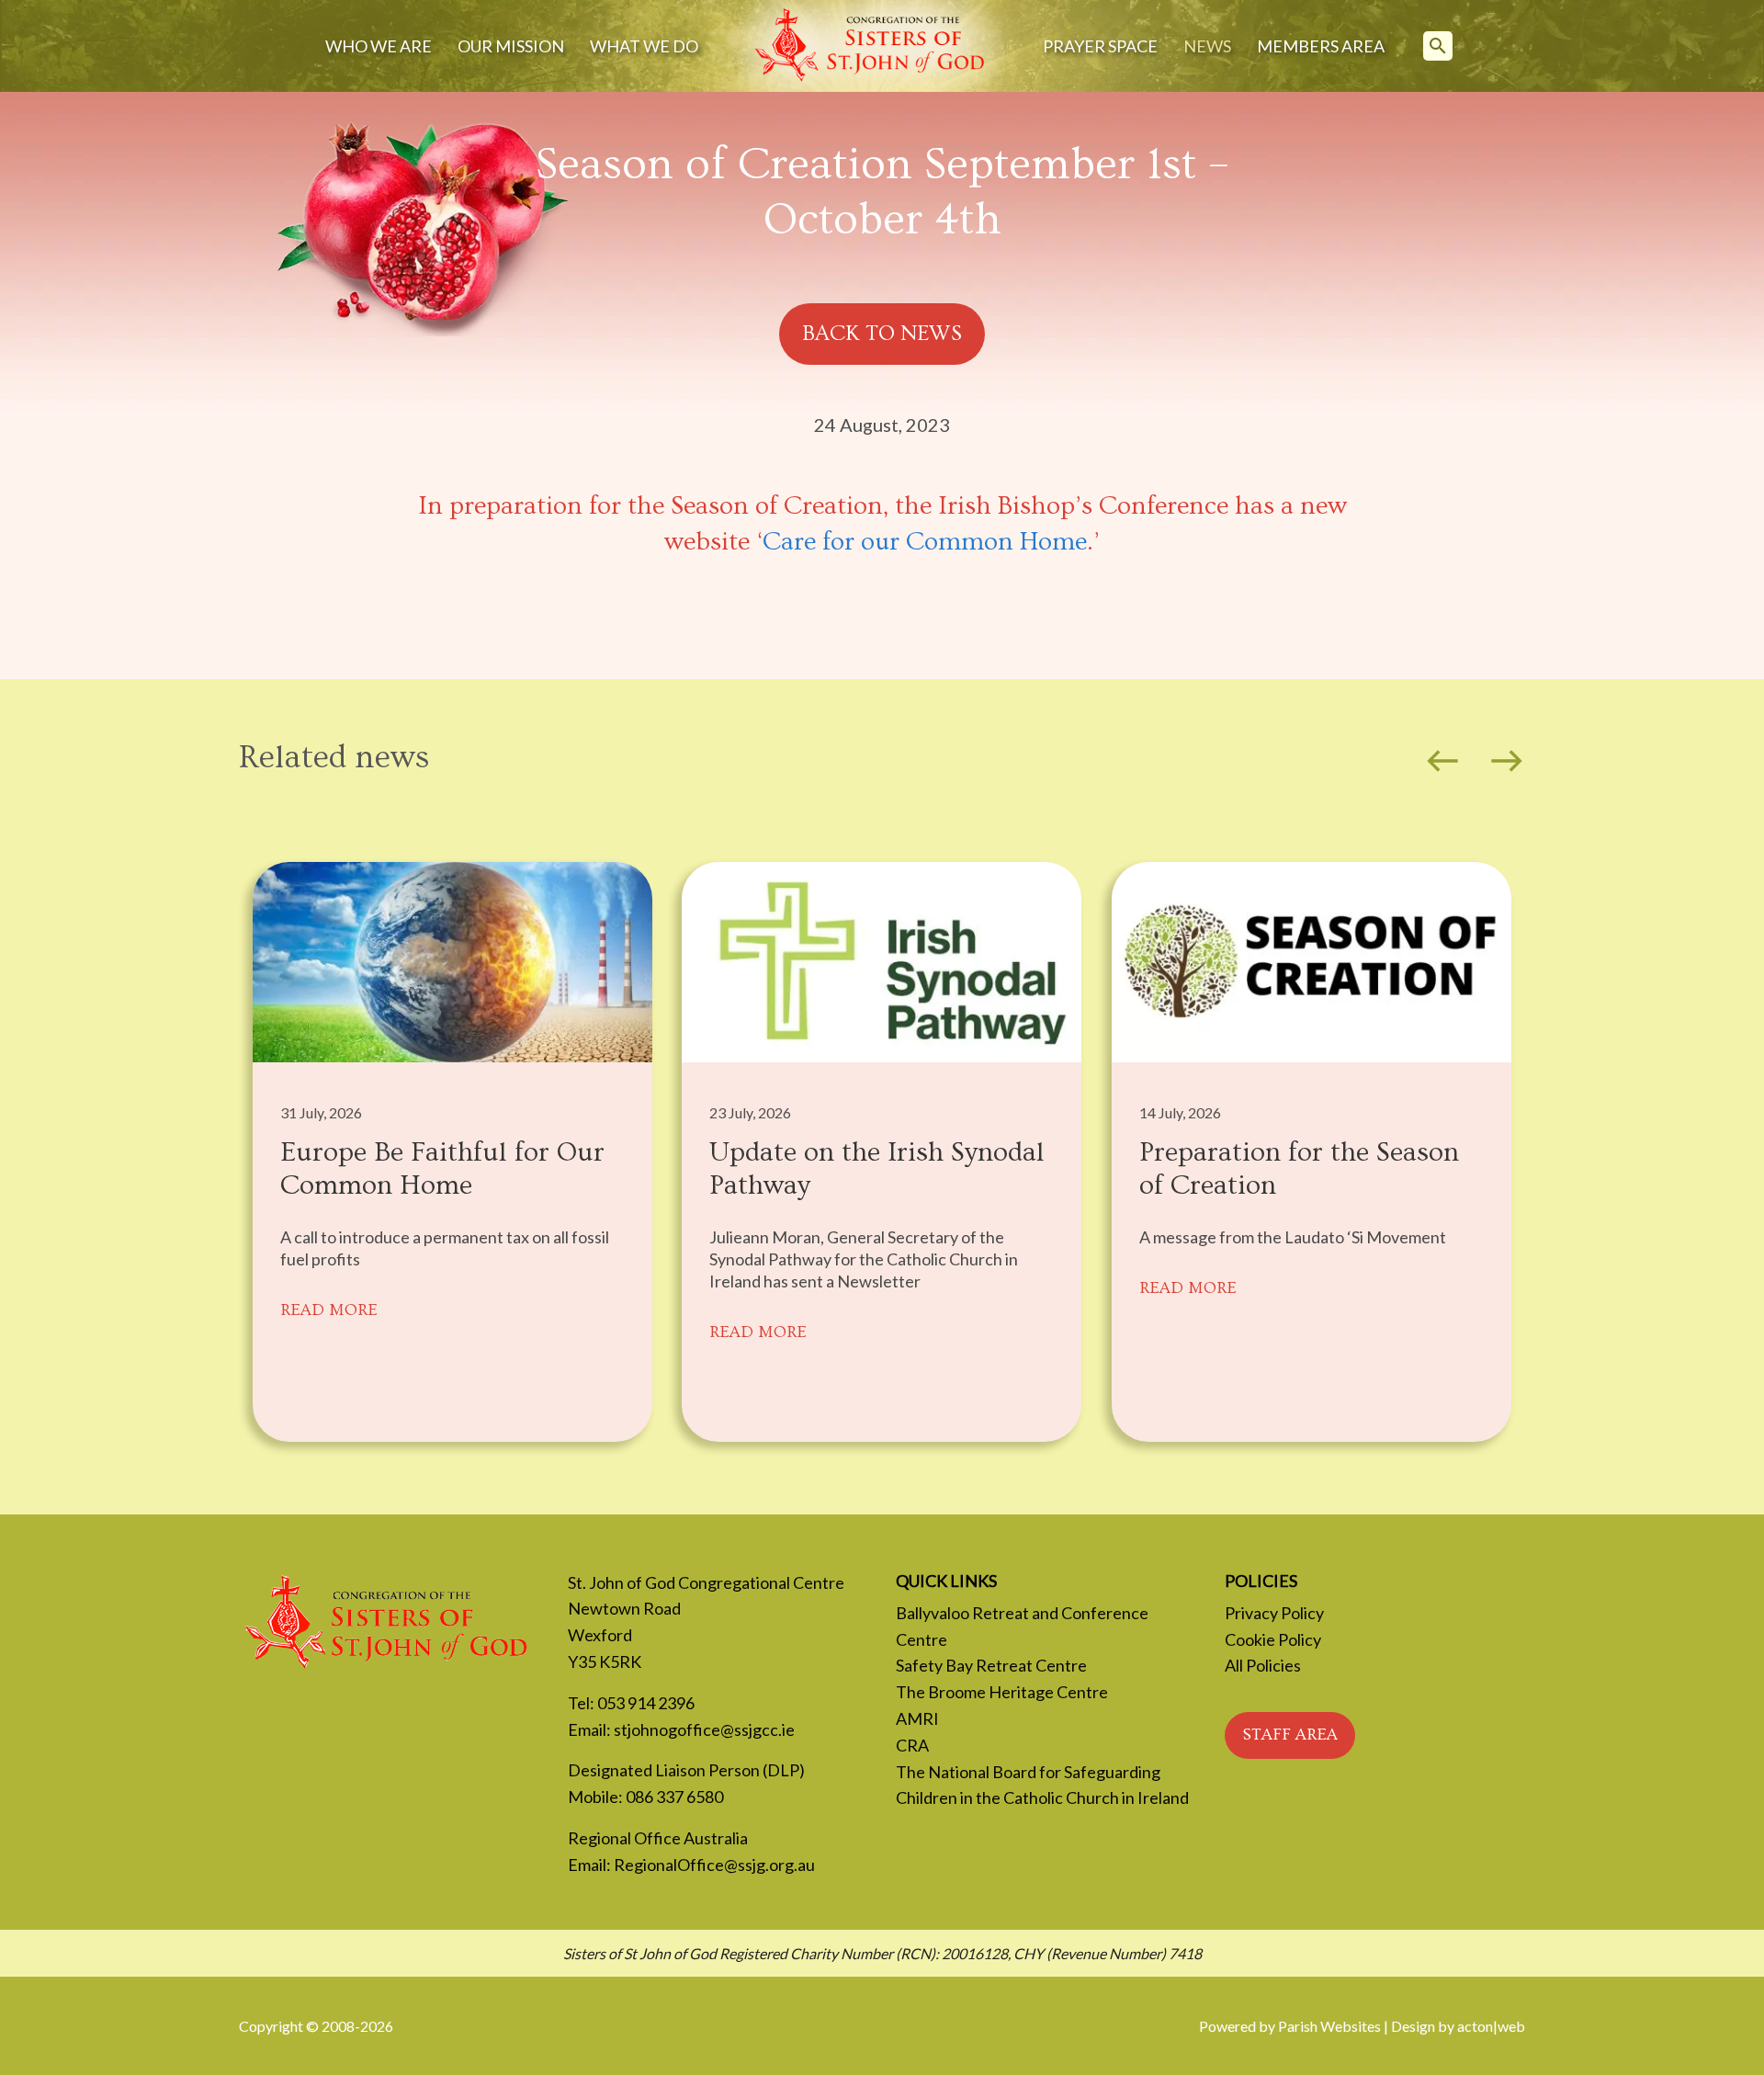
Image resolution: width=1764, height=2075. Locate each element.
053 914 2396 (646, 1703)
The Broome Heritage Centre (1002, 1692)
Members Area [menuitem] (1321, 46)
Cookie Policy (1273, 1639)
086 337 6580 (674, 1797)
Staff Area (1290, 1735)
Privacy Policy (1274, 1613)
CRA (912, 1745)
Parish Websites (1329, 2026)
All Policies (1263, 1665)
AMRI (917, 1718)
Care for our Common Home (925, 542)
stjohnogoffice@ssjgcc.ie (704, 1729)
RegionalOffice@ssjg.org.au (714, 1865)
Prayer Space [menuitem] (1100, 46)
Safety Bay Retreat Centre (991, 1665)
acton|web (1491, 2026)
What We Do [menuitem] (644, 46)
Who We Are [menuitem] (379, 46)
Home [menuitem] (871, 46)
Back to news (882, 333)
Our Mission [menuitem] (511, 46)
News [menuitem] (1207, 46)
